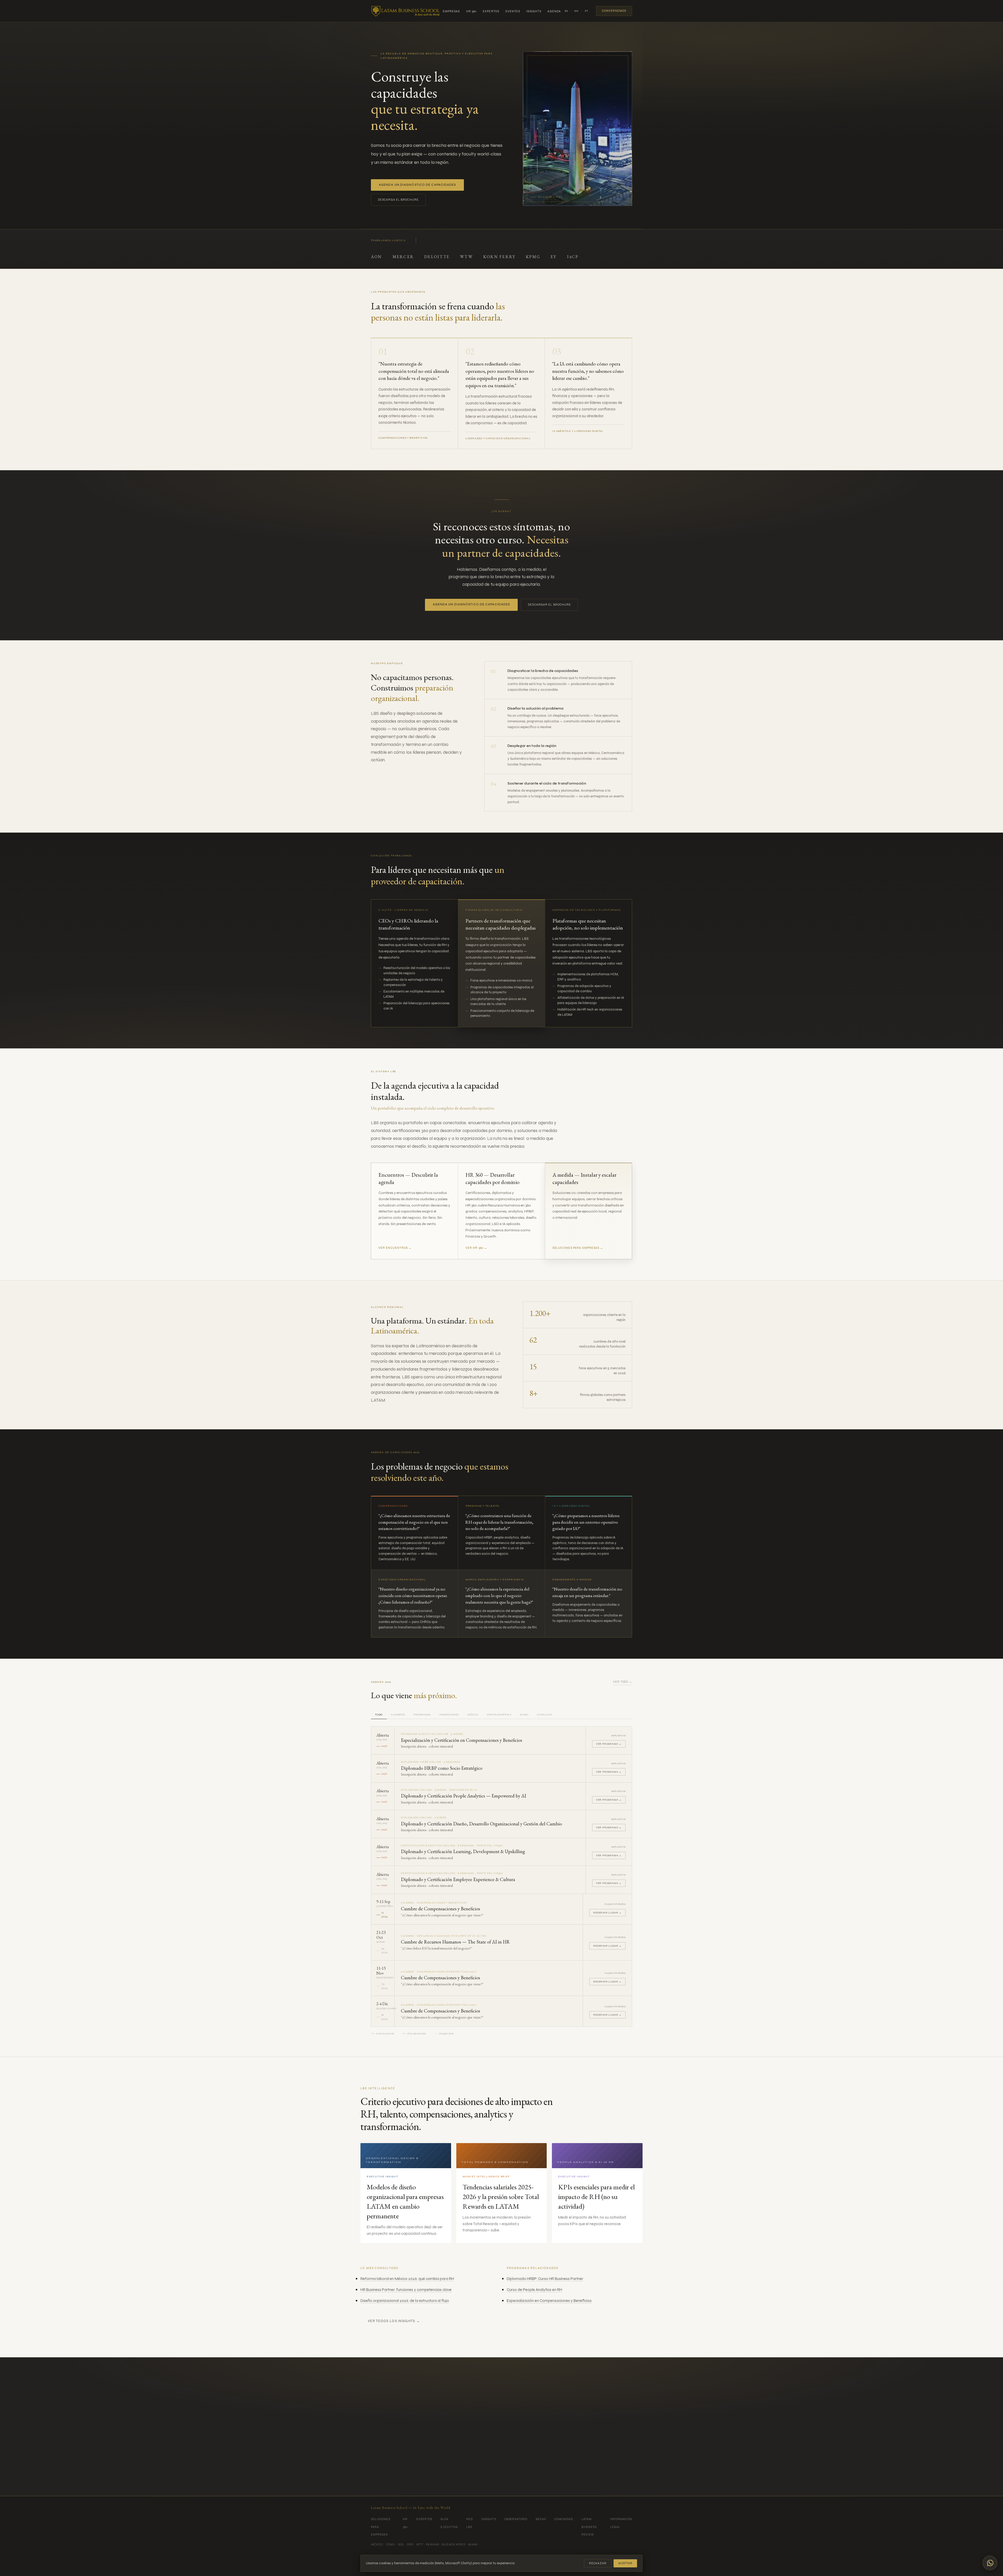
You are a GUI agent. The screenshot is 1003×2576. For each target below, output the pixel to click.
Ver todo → (623, 1682)
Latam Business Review (589, 2527)
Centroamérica (499, 1715)
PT (587, 11)
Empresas (451, 11)
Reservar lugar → (607, 1913)
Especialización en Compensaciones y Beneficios (549, 2301)
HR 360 (471, 11)
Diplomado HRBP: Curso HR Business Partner (545, 2279)
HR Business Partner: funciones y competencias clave (406, 2290)
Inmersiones (449, 1715)
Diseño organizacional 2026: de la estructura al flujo (405, 2301)
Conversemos (614, 11)
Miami (524, 1715)
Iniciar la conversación (470, 2464)
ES (566, 11)
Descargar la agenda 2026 (535, 2465)
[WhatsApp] (990, 2563)
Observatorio (516, 2519)
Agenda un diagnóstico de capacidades (417, 185)
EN (576, 11)
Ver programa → (609, 1744)
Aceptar (625, 2563)
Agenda (554, 11)
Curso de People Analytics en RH (534, 2290)
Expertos (491, 11)
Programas (422, 1715)
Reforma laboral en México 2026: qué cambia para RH (407, 2279)
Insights (534, 11)
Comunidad (564, 2519)
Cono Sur (544, 1715)
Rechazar (598, 2563)
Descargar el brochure (549, 605)
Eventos (513, 11)
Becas (541, 2519)
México (473, 1715)
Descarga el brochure (398, 200)
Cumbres (398, 1715)
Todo (379, 1715)
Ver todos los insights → (394, 2321)
